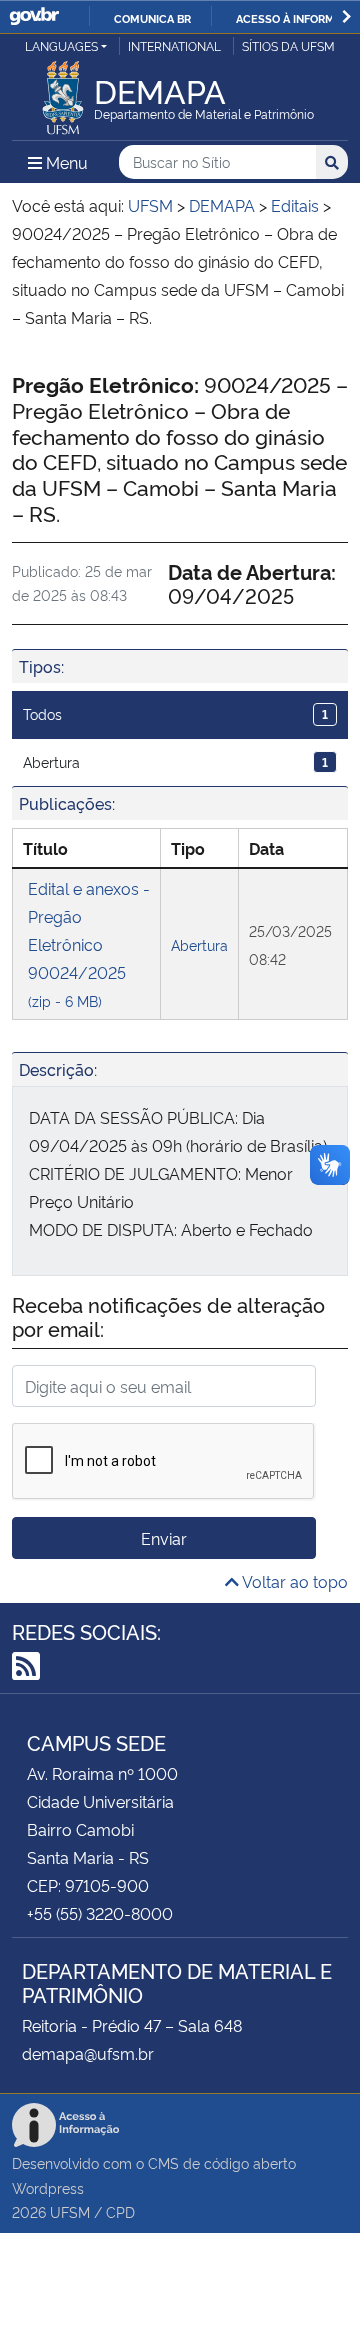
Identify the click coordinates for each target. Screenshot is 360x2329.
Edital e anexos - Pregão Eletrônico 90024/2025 (89, 943)
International (174, 45)
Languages (61, 45)
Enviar (164, 1538)
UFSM (70, 2211)
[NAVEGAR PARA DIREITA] (346, 16)
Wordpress (48, 2187)
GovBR (34, 16)
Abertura (175, 761)
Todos (175, 713)
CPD (120, 2211)
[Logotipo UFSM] (63, 92)
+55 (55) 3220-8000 (100, 1913)
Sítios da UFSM (288, 45)
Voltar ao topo (293, 1581)
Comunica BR (152, 18)
